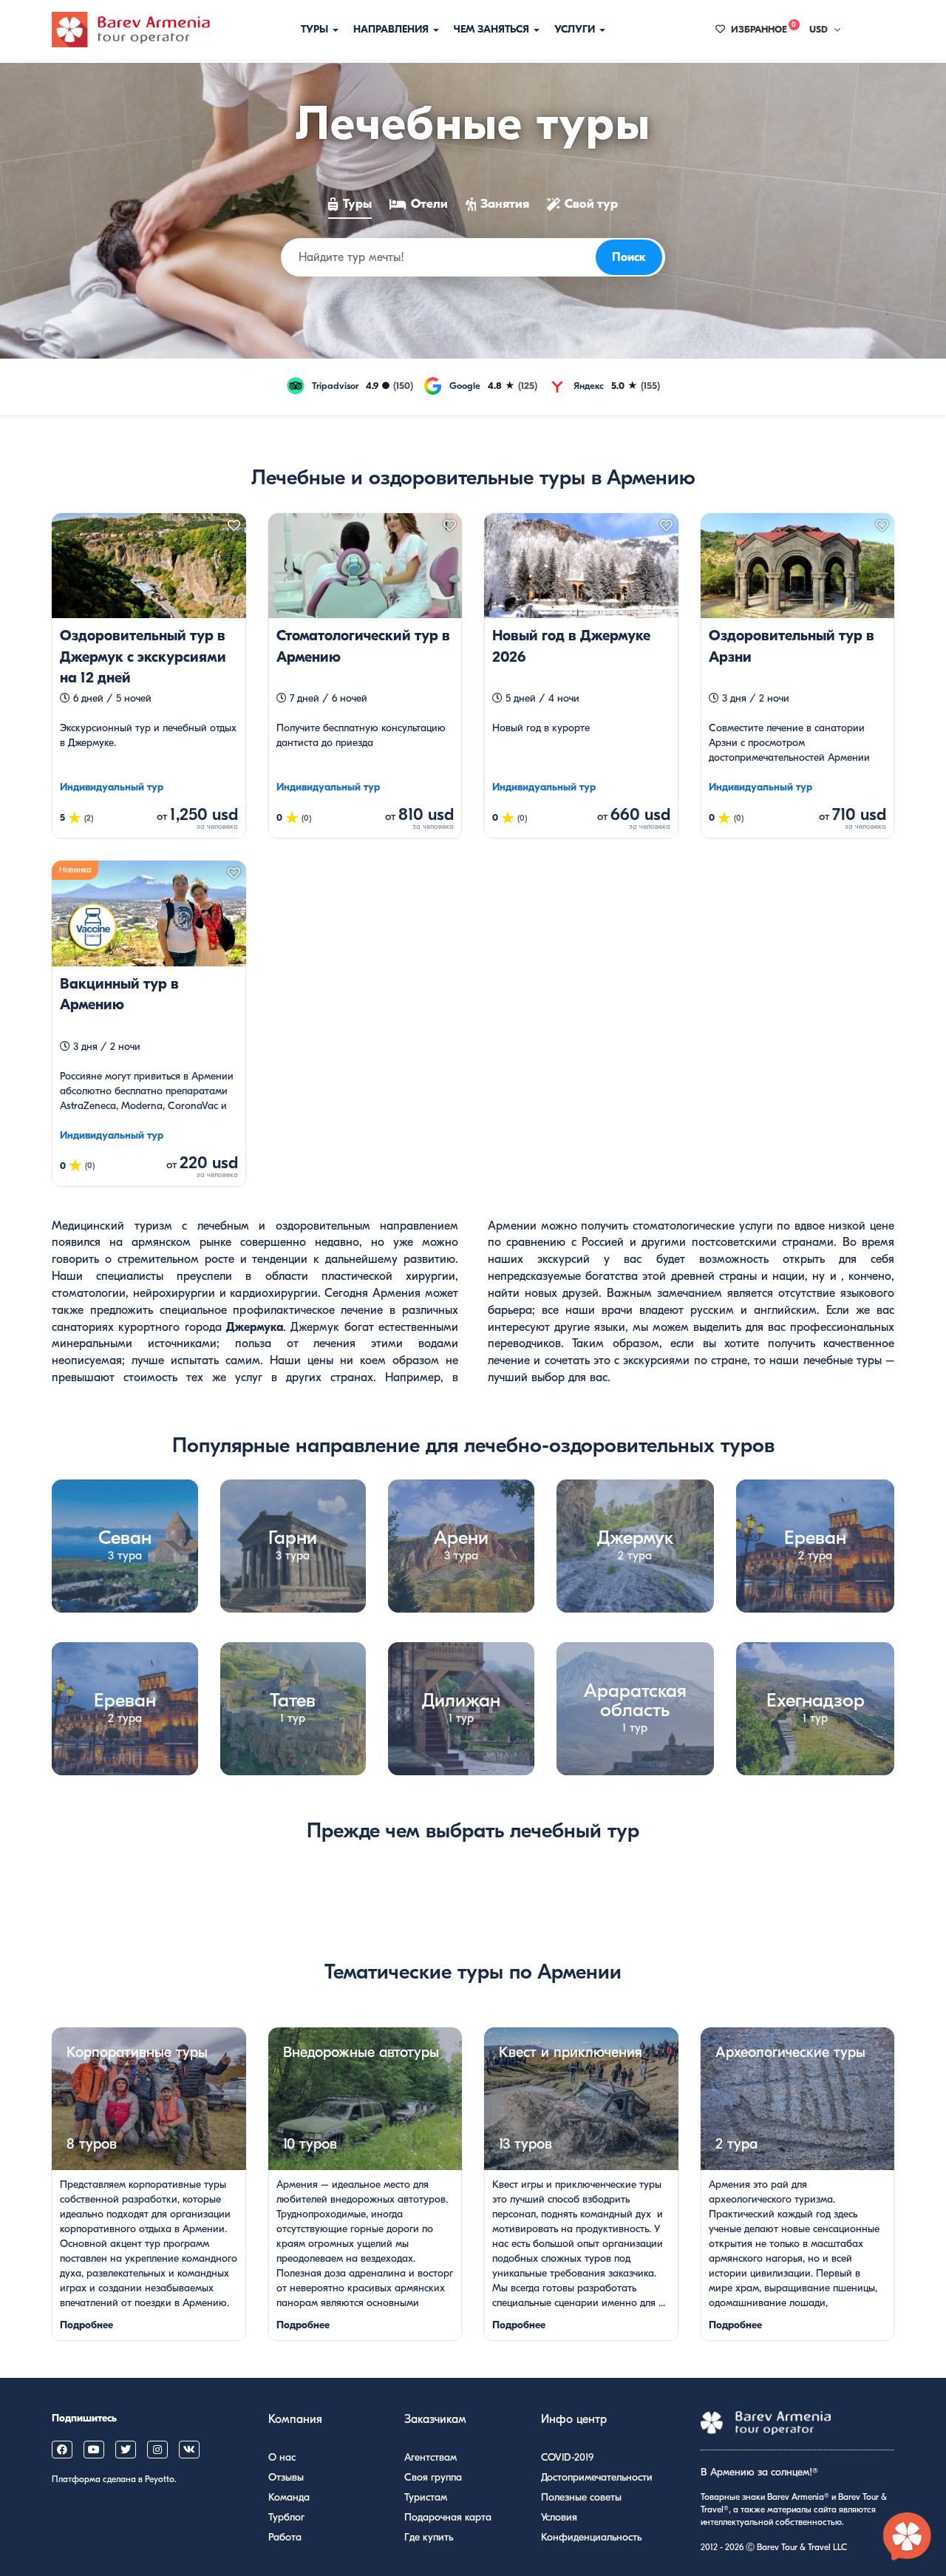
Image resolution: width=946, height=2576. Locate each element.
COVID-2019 (567, 2457)
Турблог (286, 2517)
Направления (392, 29)
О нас (282, 2457)
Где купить (429, 2537)
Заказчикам (435, 2419)
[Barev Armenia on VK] (189, 2450)
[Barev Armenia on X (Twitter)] (126, 2450)
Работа (285, 2537)
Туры (316, 29)
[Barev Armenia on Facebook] (62, 2450)
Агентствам (431, 2457)
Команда (289, 2497)
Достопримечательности (597, 2477)
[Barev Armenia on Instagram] (157, 2450)
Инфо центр (574, 2419)
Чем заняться (493, 29)
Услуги (576, 29)
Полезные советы (581, 2497)
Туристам (426, 2497)
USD (819, 29)
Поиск (629, 257)
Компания (295, 2419)
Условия (559, 2517)
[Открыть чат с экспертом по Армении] (908, 2538)
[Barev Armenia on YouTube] (94, 2450)
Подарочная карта (448, 2517)
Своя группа (433, 2477)
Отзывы (286, 2477)
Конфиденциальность (591, 2537)
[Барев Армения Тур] (131, 30)
